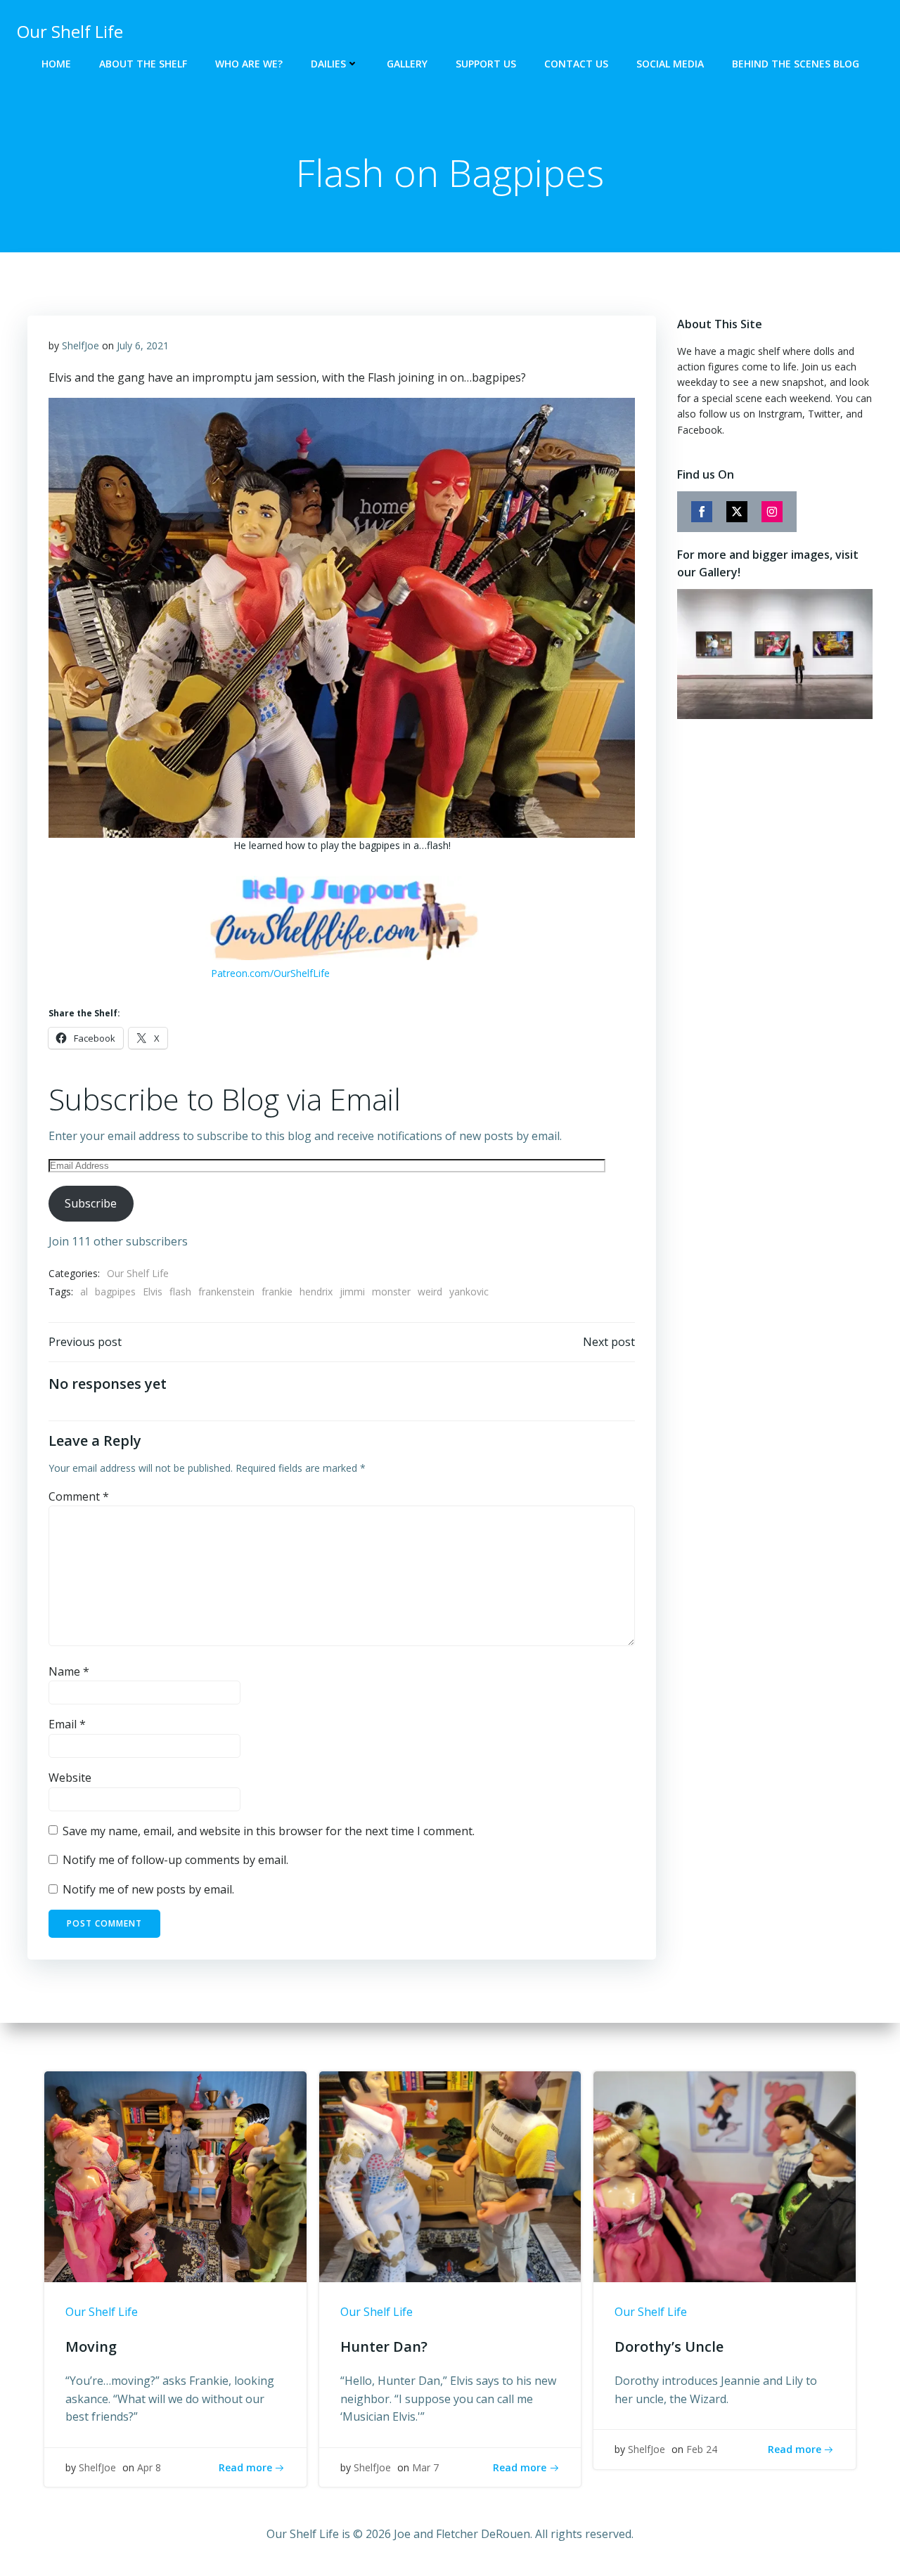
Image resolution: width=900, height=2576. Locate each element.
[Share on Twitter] (737, 512)
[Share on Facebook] (702, 512)
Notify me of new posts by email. (148, 1889)
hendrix (316, 1292)
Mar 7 (425, 2467)
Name (69, 1671)
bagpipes (115, 1292)
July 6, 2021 (143, 345)
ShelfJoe (81, 345)
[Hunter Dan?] (450, 2176)
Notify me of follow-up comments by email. (175, 1860)
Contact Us (576, 64)
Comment (79, 1496)
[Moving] (175, 2176)
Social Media (670, 64)
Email (67, 1724)
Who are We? (249, 64)
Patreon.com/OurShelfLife (270, 973)
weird (430, 1292)
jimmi (352, 1292)
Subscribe (91, 1203)
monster (391, 1292)
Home (56, 64)
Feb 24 (702, 2449)
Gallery (407, 64)
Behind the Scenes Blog (796, 64)
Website (70, 1778)
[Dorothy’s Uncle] (725, 2176)
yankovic (469, 1292)
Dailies (328, 64)
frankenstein (226, 1292)
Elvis (153, 1292)
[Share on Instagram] (772, 512)
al (84, 1292)
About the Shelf (143, 64)
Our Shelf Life (138, 1273)
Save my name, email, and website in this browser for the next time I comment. (269, 1831)
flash (180, 1292)
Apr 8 (149, 2467)
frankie (277, 1292)
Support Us (486, 64)
